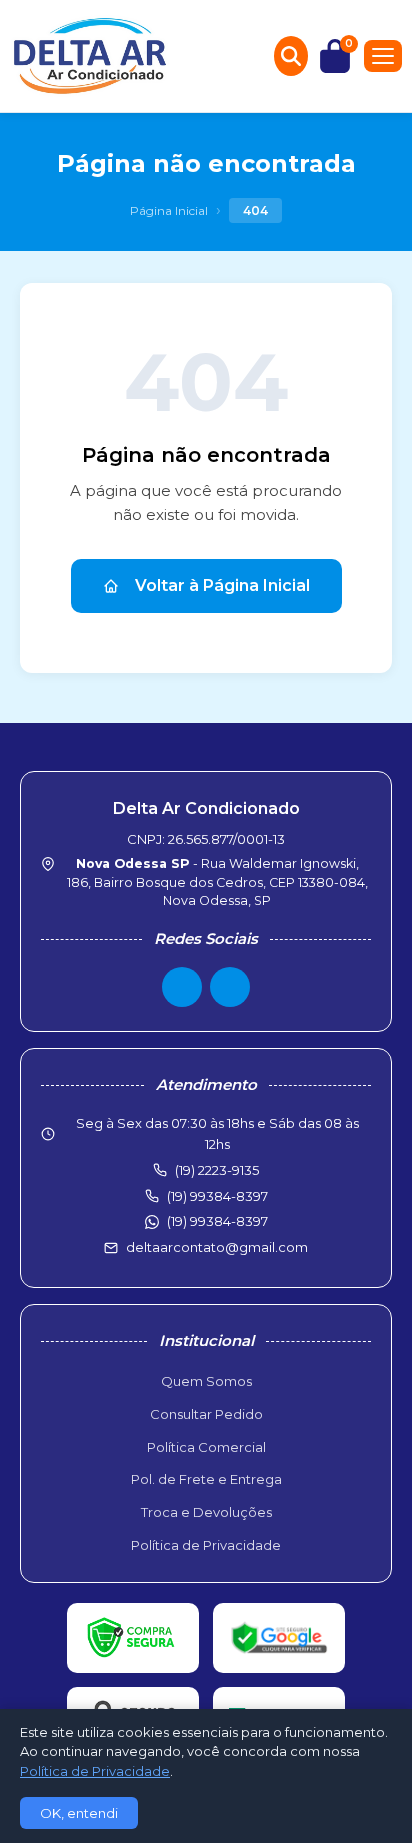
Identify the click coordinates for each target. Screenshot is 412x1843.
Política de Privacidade (206, 1545)
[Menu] (383, 56)
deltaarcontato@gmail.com (217, 1247)
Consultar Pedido (206, 1414)
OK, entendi (79, 1813)
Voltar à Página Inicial (222, 585)
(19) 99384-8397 (217, 1221)
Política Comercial (206, 1447)
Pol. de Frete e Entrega (206, 1479)
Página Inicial (169, 210)
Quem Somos (206, 1381)
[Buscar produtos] (291, 56)
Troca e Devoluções (206, 1512)
